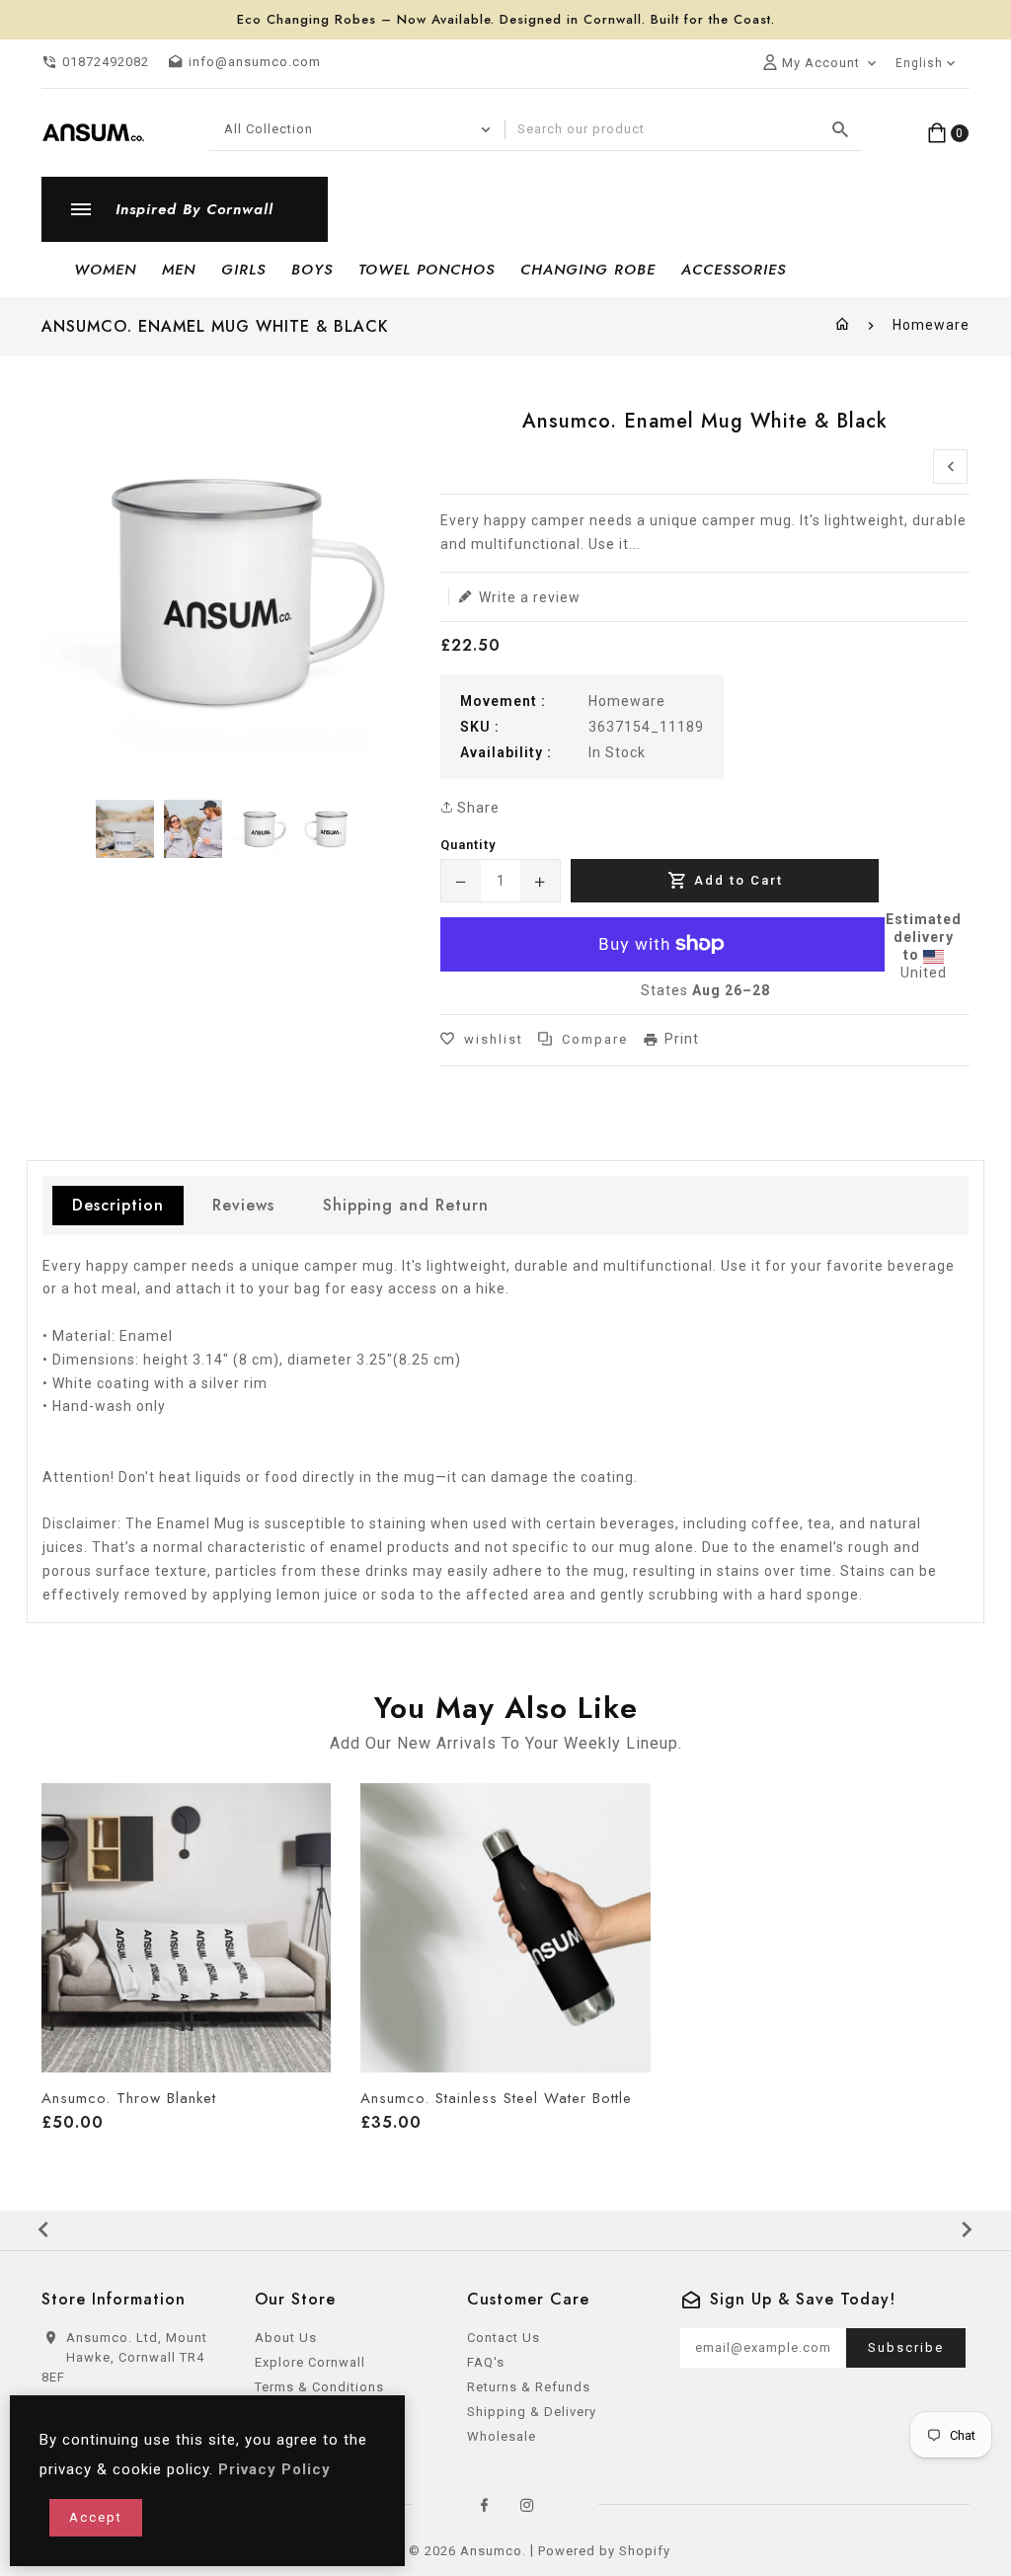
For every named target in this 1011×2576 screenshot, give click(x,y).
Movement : (503, 701)
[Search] (841, 129)
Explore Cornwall (310, 2362)
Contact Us (504, 2338)
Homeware (931, 325)
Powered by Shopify (604, 2551)
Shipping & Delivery (532, 2412)
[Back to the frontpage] (843, 325)
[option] (125, 829)
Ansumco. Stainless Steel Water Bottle (496, 2098)
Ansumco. (493, 2551)
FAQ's (486, 2362)
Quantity (468, 845)
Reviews (243, 1205)
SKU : (480, 727)
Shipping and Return (406, 1205)
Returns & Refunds (529, 2387)
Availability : (506, 752)
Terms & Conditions (319, 2387)
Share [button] (476, 808)
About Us (286, 2338)
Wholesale (502, 2436)
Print (682, 1039)
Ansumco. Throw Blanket (129, 2098)
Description (118, 1205)
